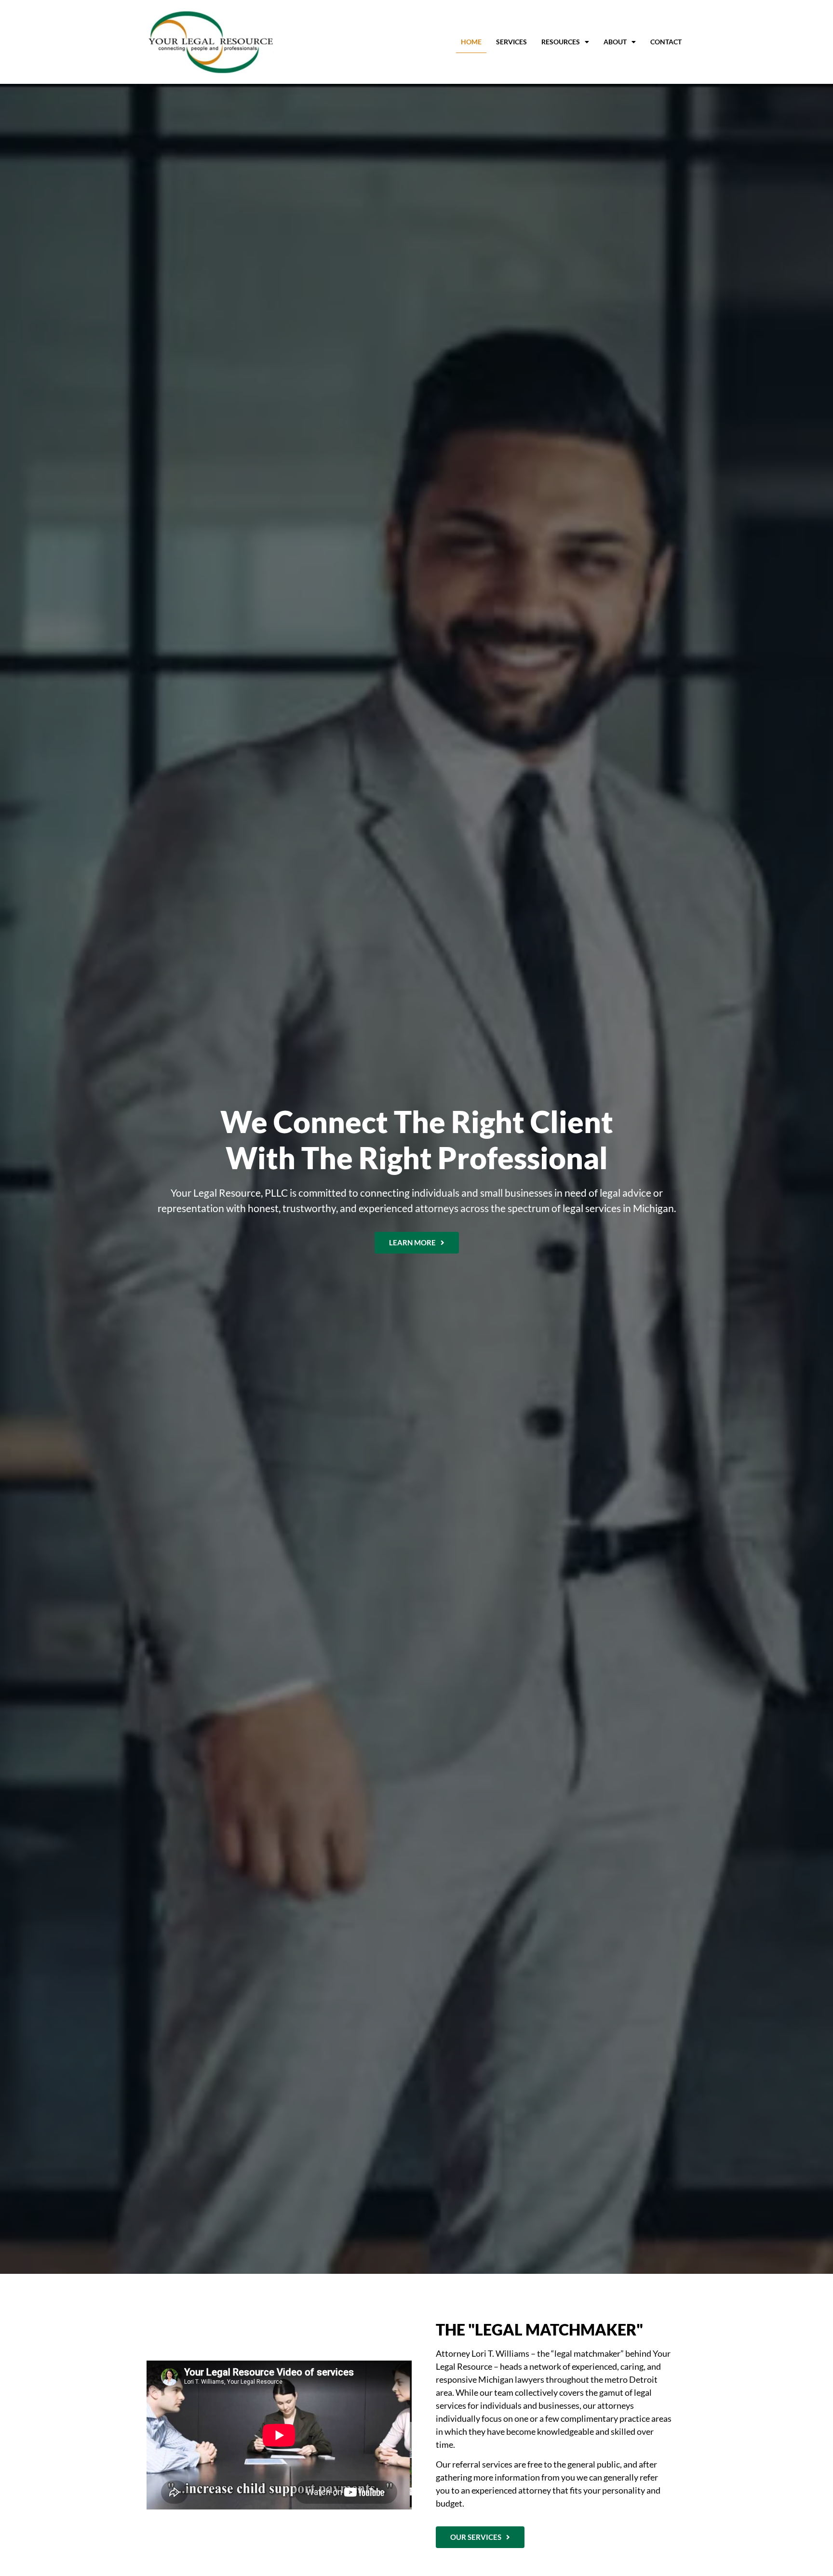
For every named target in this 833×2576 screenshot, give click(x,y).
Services (511, 42)
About (615, 42)
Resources (561, 42)
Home (471, 42)
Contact (666, 42)
